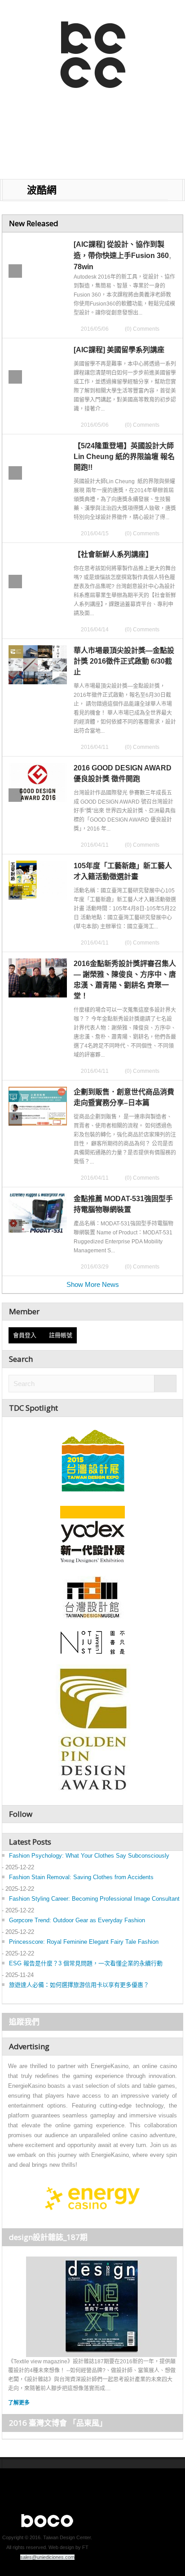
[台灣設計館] (92, 1597)
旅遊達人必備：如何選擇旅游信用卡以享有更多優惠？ (79, 1985)
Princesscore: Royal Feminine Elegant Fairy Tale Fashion (84, 1942)
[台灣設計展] (92, 1458)
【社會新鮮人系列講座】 (113, 554)
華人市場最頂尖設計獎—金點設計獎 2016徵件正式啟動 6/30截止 (124, 661)
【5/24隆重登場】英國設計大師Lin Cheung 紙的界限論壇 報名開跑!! (124, 457)
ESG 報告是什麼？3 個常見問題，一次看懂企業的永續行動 (86, 1963)
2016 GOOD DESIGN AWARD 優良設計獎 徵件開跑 (123, 773)
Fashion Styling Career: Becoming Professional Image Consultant (94, 1899)
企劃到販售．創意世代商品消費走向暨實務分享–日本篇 (124, 1097)
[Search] (165, 1384)
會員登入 (26, 1335)
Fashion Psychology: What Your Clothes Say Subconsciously (89, 1856)
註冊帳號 (61, 1335)
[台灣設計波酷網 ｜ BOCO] (37, 52)
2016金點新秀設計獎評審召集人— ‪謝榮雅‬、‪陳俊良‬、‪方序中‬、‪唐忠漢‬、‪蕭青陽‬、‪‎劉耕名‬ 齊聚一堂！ (125, 980)
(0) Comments (142, 329)
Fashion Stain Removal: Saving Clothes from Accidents (81, 1877)
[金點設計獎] (92, 1731)
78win (84, 267)
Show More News (93, 1284)
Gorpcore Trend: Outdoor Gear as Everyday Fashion (77, 1920)
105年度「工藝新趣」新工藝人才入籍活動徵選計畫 (123, 871)
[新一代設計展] (92, 1533)
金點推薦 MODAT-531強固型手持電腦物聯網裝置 (123, 1204)
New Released (34, 223)
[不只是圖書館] (93, 1642)
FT (85, 2547)
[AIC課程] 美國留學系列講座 (119, 350)
